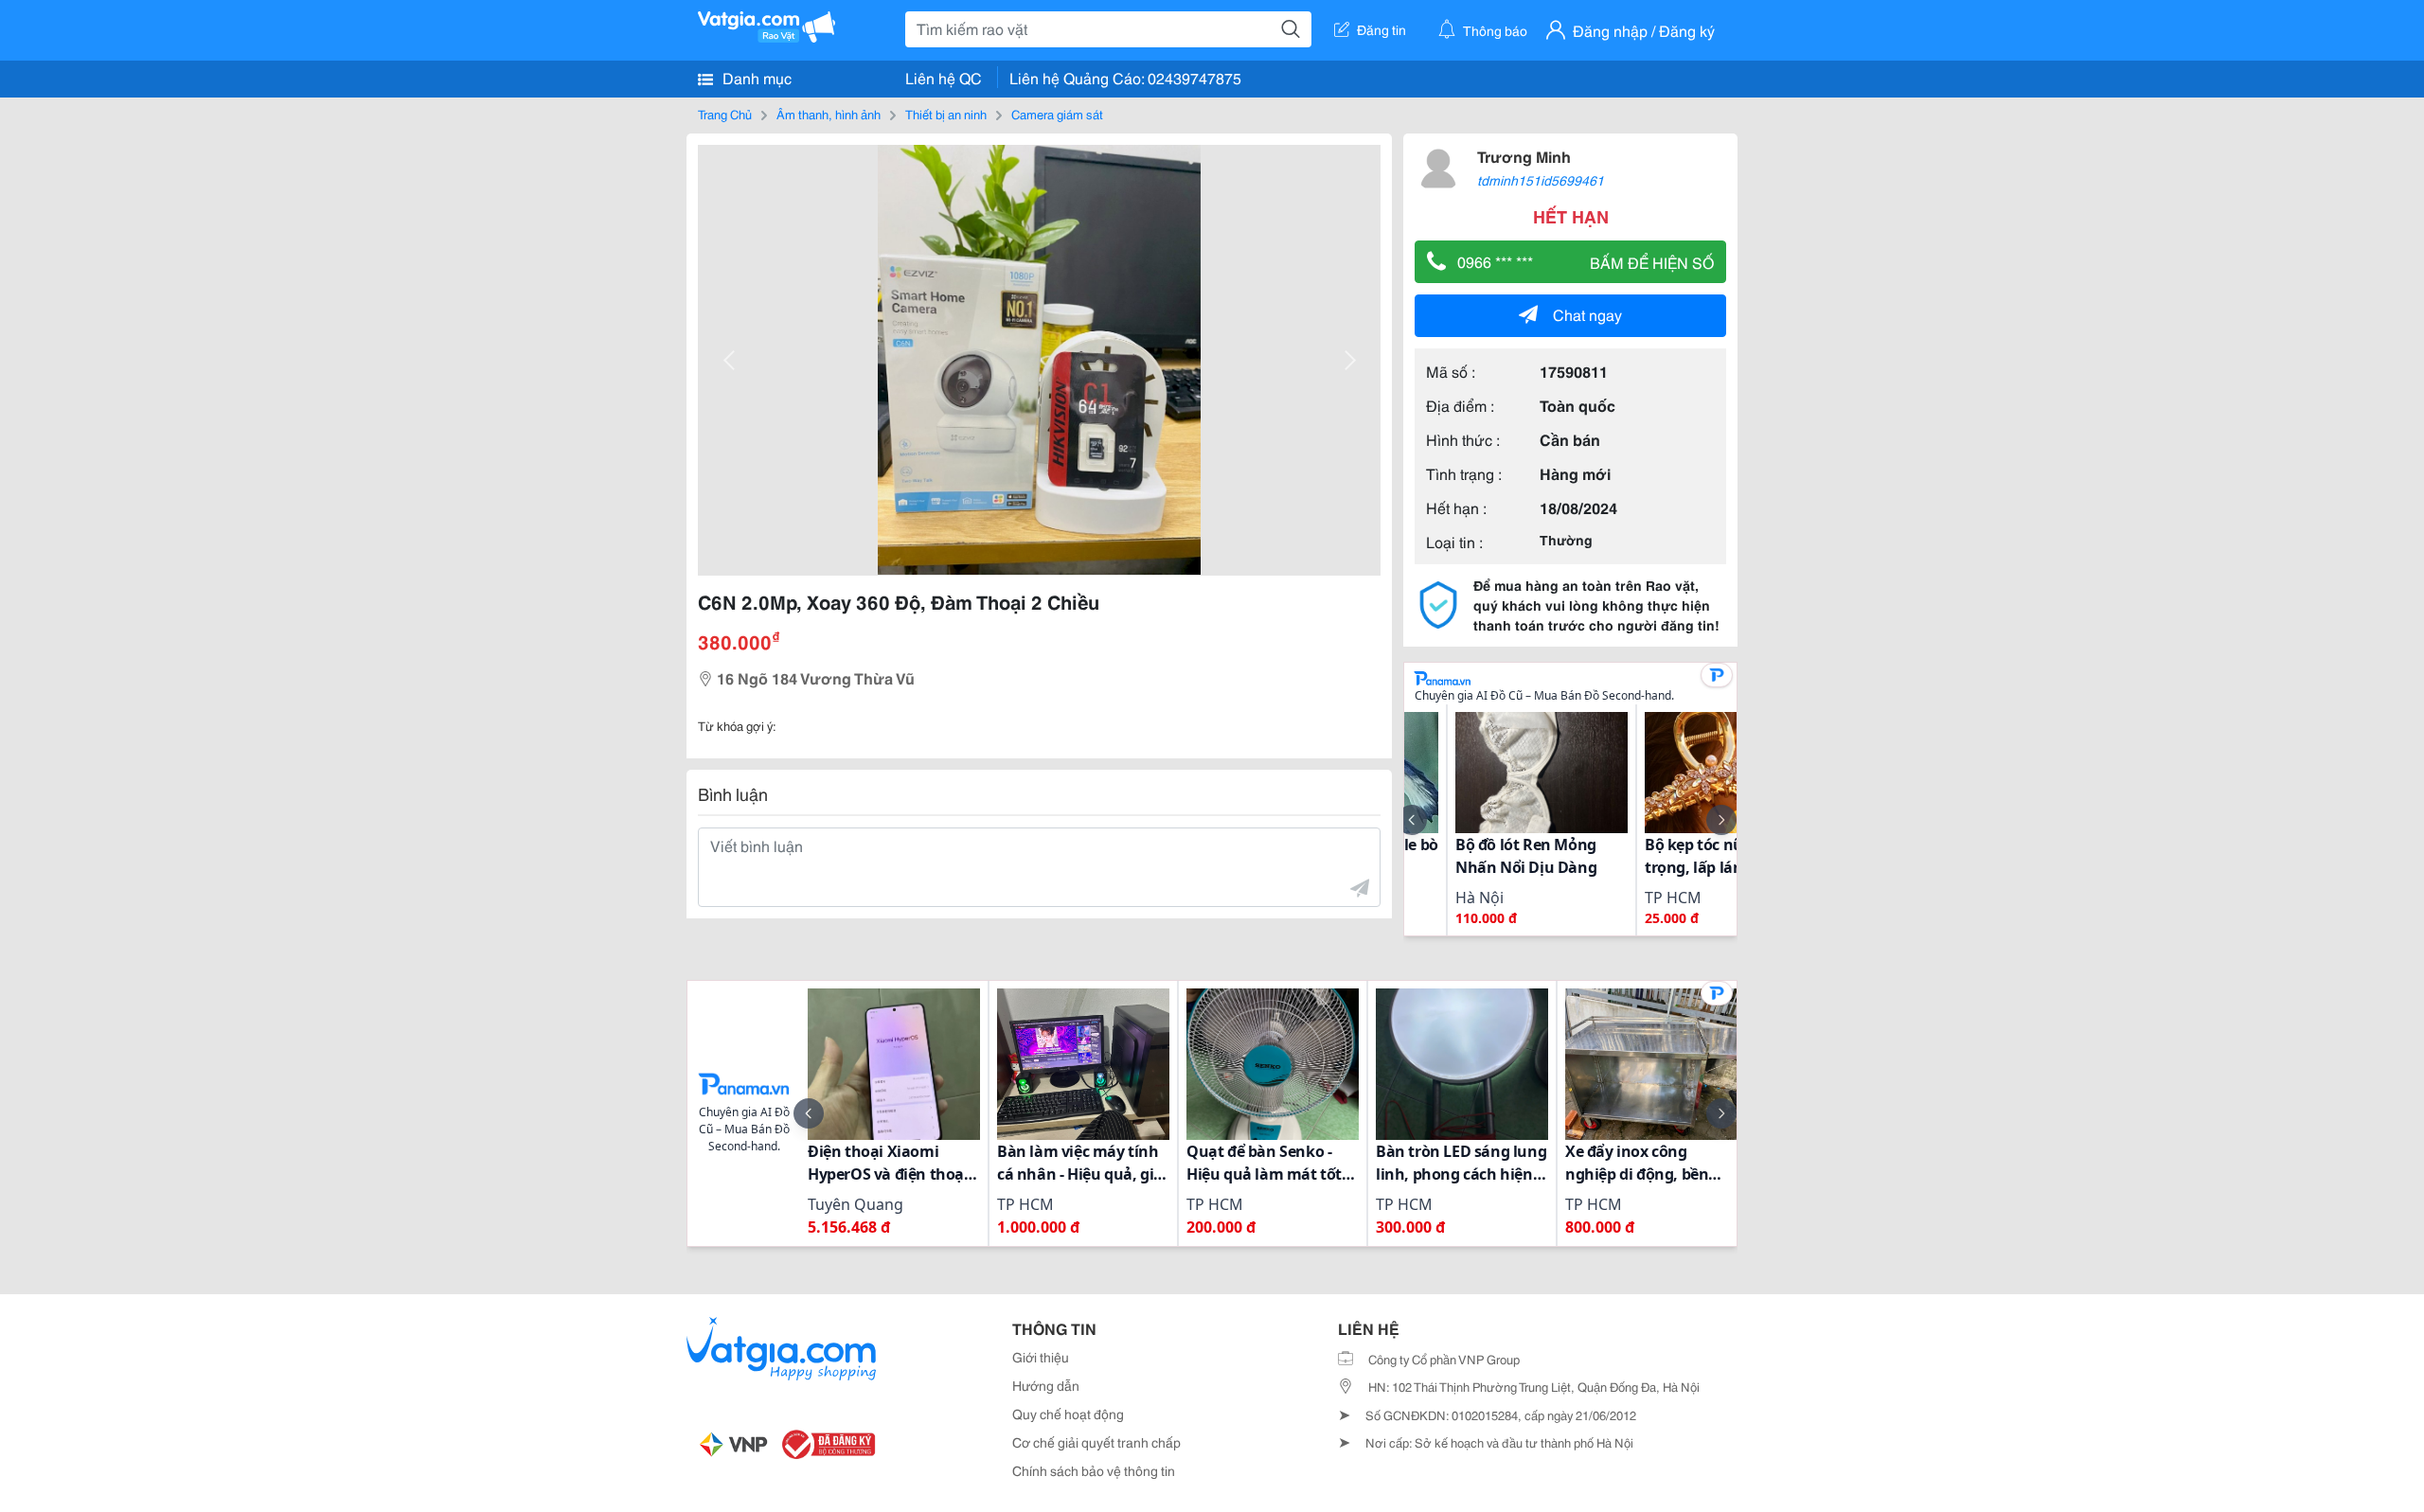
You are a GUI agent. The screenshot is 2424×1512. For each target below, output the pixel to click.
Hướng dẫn (1046, 1385)
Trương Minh (1524, 156)
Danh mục (755, 77)
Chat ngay (1587, 314)
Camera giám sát (1057, 114)
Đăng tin (1381, 29)
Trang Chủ (725, 114)
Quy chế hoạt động (1068, 1414)
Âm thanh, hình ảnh (829, 114)
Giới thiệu (1041, 1357)
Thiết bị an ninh (946, 114)
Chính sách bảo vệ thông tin (1094, 1470)
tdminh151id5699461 (1541, 180)
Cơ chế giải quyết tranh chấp (1096, 1442)
